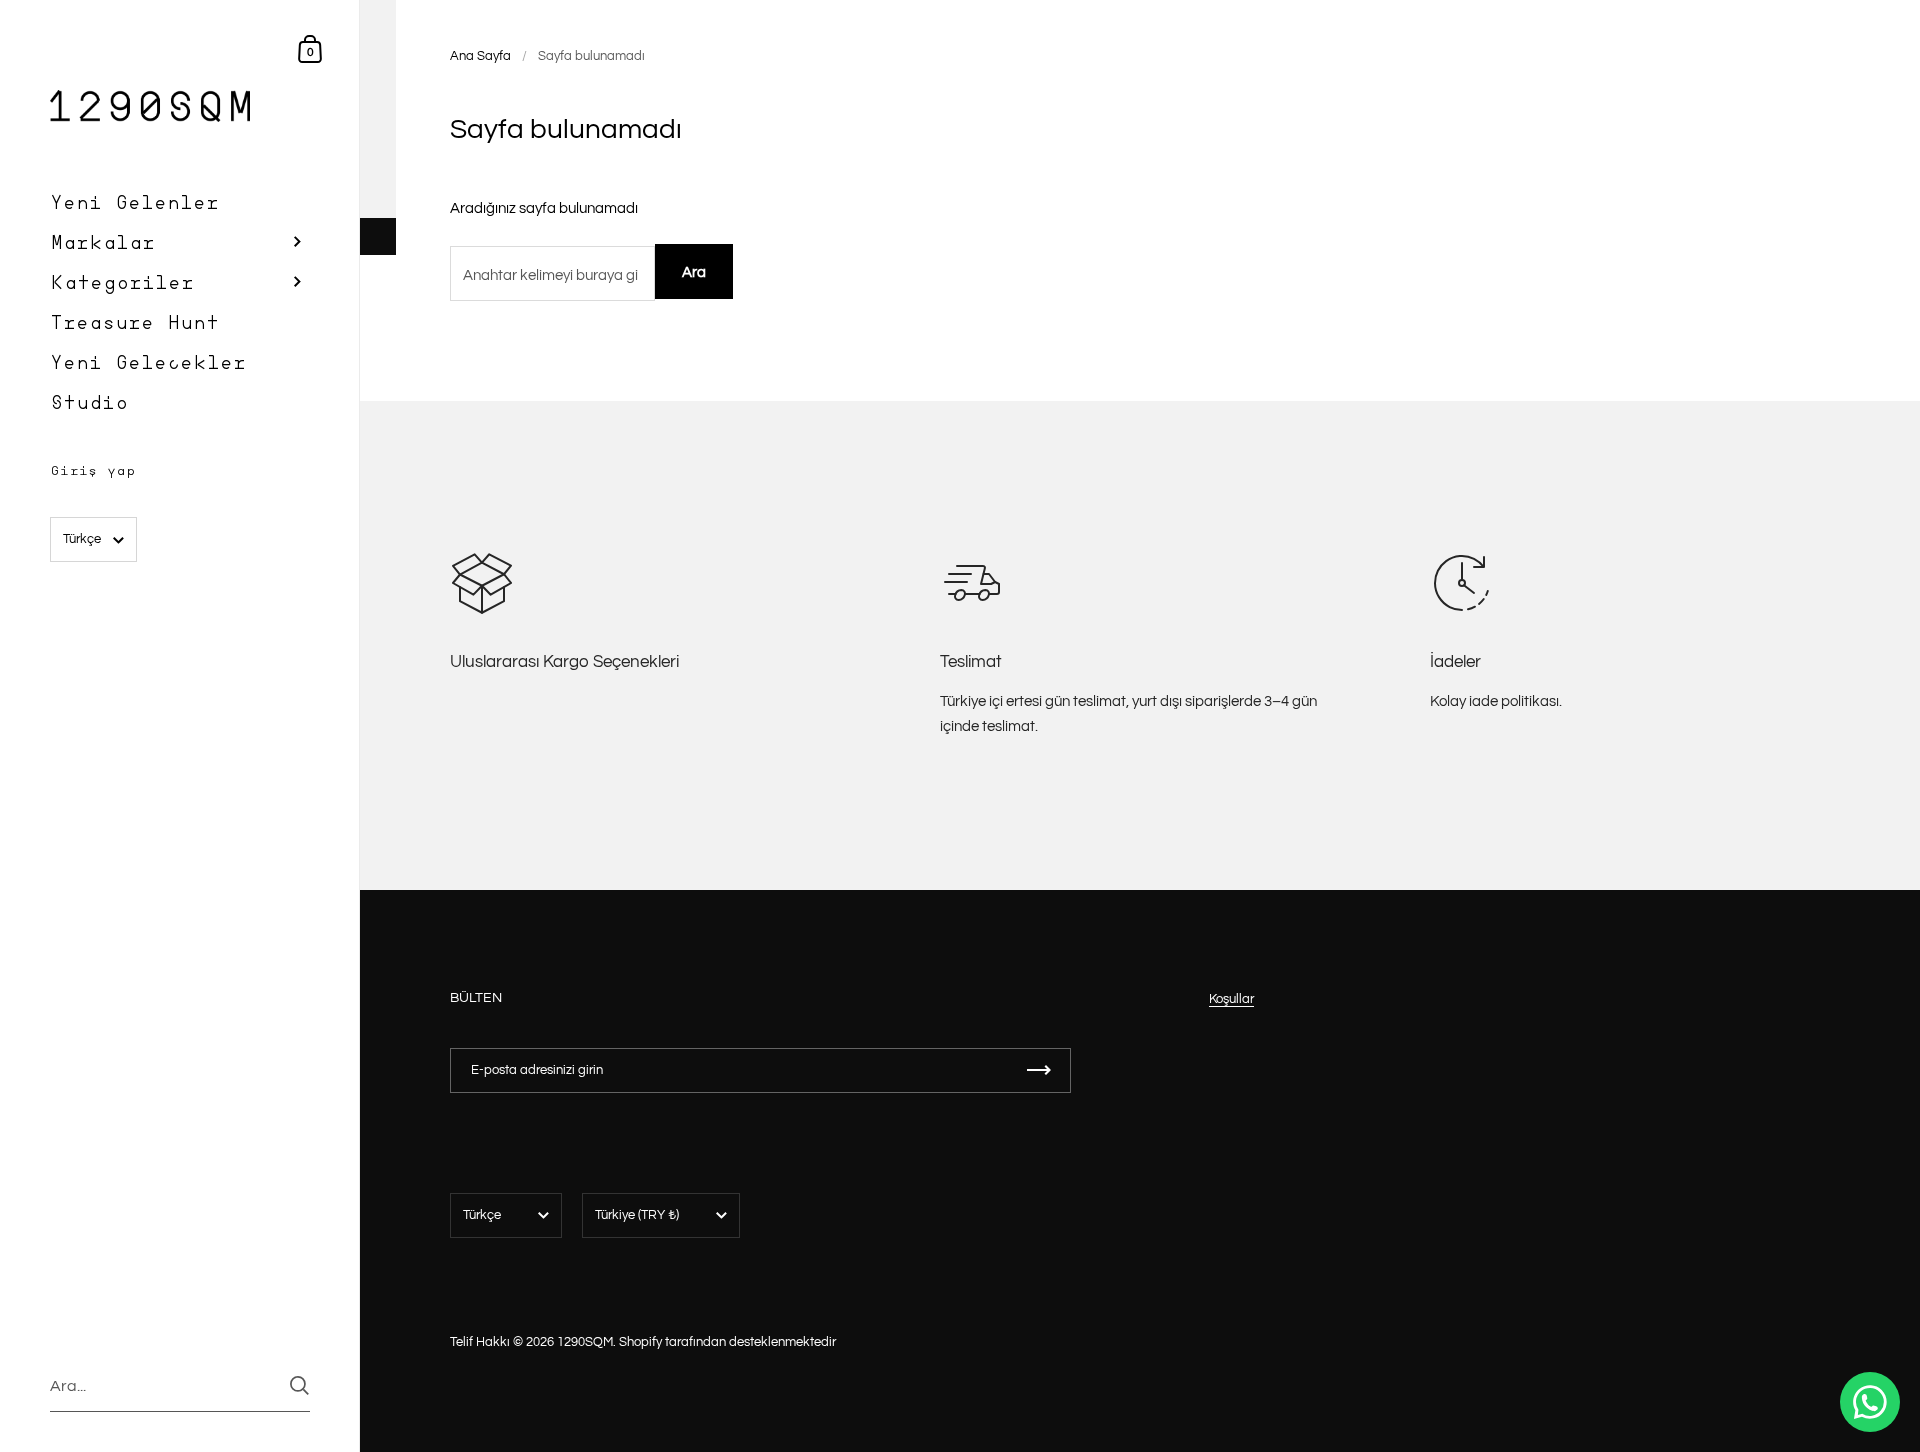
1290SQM (585, 1342)
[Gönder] (299, 1385)
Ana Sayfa (480, 56)
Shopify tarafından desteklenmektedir (727, 1342)
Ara (694, 272)
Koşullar (1231, 999)
